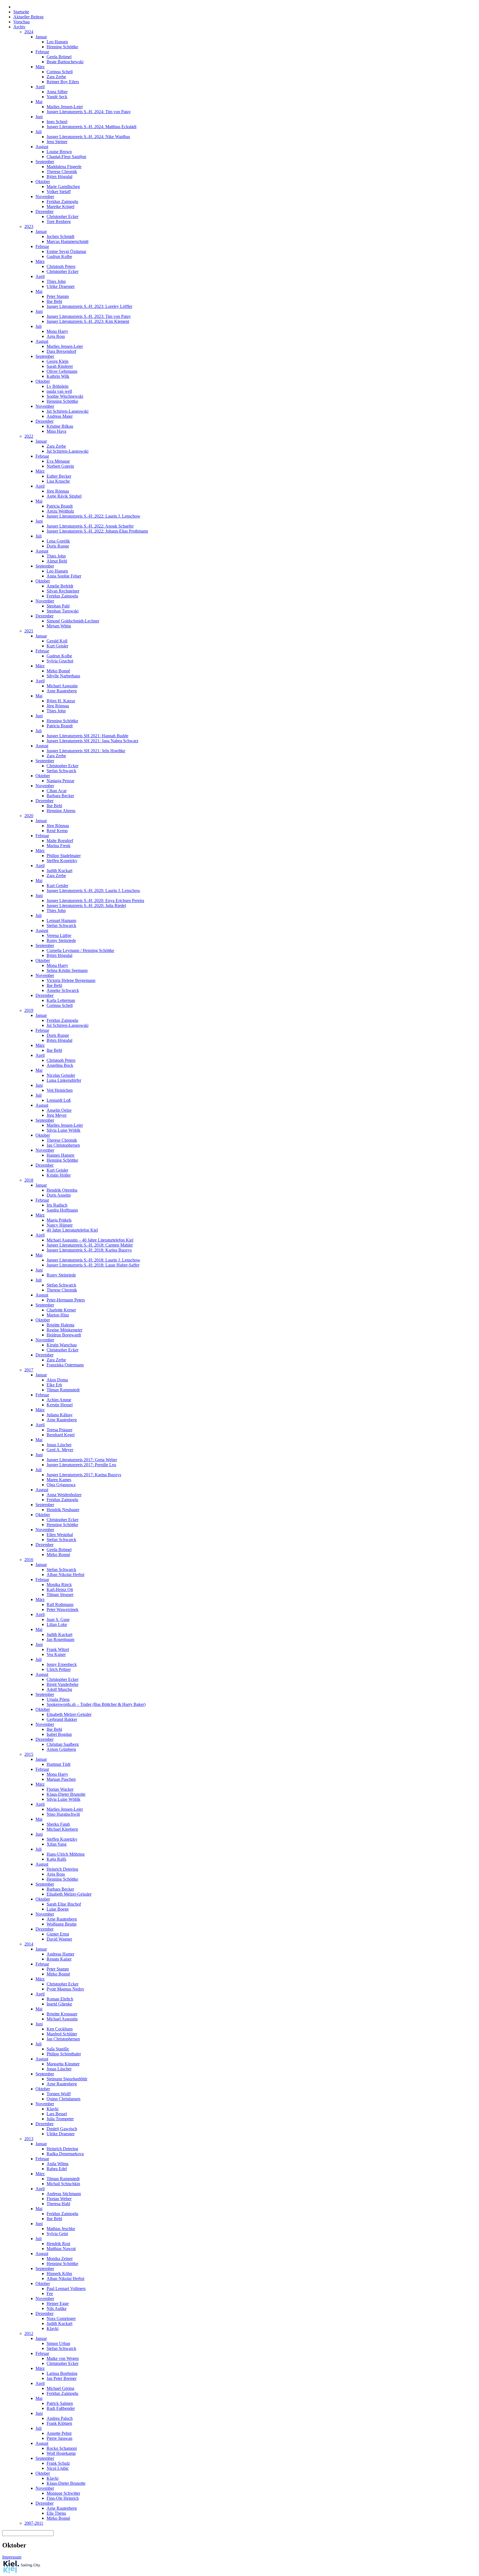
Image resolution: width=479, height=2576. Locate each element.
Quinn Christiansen (63, 2099)
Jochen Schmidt (60, 236)
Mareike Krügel (60, 207)
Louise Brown (59, 152)
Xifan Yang (57, 1844)
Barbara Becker (60, 796)
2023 (29, 226)
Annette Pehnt (59, 2433)
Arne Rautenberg (62, 691)
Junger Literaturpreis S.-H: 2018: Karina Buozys (89, 1250)
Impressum (12, 2557)
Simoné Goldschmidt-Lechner (73, 621)
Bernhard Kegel (61, 1435)
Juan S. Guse (58, 1619)
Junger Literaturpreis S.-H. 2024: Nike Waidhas (88, 137)
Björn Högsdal (59, 177)
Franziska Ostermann (65, 1365)
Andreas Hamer (60, 1954)
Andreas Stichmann (64, 2194)
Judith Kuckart (59, 871)
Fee (50, 2293)
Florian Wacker (60, 1789)
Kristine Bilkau (60, 426)
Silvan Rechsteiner (63, 591)
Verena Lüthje (59, 935)
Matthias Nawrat (61, 2249)
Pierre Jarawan (59, 2438)
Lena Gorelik (58, 541)
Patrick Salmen (60, 2403)
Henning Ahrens (61, 811)
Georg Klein (58, 361)
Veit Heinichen (60, 1090)
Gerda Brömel (59, 57)
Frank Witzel (58, 1649)
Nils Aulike (57, 2308)
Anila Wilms (58, 2164)
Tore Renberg (59, 221)
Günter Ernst (58, 1934)
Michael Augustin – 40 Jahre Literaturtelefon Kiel (90, 1240)
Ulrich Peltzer (59, 1669)
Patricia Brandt (60, 506)
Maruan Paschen (61, 1779)
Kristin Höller (59, 1175)
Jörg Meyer (57, 1115)
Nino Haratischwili (63, 1814)
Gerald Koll (57, 641)
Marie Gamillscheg (63, 187)
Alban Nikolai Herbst (65, 1575)
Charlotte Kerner (61, 1310)
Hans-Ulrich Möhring (66, 1854)
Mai (39, 102)
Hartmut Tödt (58, 1764)
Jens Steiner (57, 142)
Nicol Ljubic (58, 2468)
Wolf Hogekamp (61, 2453)
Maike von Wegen (63, 2358)
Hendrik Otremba (62, 1190)
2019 (29, 1010)
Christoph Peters (61, 266)
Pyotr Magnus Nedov (65, 1989)
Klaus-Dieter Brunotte (66, 1794)
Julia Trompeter (60, 2119)
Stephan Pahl (58, 606)
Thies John (56, 281)
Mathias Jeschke (61, 2229)
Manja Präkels (59, 1220)
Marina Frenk (58, 846)
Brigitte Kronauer (62, 2014)
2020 (29, 816)
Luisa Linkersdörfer (64, 1080)
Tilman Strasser (60, 1595)
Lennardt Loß (59, 1100)
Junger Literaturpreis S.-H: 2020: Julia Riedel (86, 905)
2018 (29, 1180)
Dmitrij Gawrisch (62, 2129)
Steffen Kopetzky (62, 861)
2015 (29, 1754)
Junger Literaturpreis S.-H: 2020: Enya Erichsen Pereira (95, 901)
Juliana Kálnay (60, 1415)
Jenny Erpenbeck (62, 1664)
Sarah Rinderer (60, 366)
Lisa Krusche (58, 481)
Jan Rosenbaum (60, 1639)
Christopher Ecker (63, 216)
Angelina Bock (60, 1065)
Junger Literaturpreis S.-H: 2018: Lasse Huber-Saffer (93, 1265)
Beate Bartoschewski (65, 62)
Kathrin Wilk (58, 376)
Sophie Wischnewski (65, 396)
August (42, 147)
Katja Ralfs (56, 1859)
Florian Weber (59, 2199)
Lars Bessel (57, 2114)
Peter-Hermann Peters (66, 1300)
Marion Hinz (58, 1315)
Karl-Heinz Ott (60, 1590)
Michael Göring (60, 2388)
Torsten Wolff (59, 2094)
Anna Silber (57, 92)
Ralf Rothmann (60, 1604)
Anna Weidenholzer (64, 1495)
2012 (29, 2333)
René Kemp (57, 831)
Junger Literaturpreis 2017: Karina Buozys (84, 1475)
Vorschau (21, 22)
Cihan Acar (57, 791)
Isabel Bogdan (59, 1734)
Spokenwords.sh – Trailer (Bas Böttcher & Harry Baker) (96, 1704)
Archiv (19, 27)
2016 (29, 1560)
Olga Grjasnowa (61, 1485)
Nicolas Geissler (61, 1075)
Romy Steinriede (61, 940)
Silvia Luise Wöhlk (63, 1130)
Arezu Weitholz (60, 511)
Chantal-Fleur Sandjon (66, 157)
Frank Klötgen (59, 2423)
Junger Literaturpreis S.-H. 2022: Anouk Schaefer (90, 526)
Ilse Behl (54, 301)
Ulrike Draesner (61, 286)
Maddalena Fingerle (64, 167)
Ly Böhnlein (58, 386)
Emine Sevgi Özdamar (66, 251)
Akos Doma (57, 1380)
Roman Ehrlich (60, 1999)
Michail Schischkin (63, 2184)
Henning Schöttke (62, 47)
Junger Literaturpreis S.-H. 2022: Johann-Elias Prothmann (97, 531)
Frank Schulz (58, 2463)
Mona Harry (57, 331)
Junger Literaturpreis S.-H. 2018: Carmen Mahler (90, 1245)
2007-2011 (34, 2523)
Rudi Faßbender (61, 2408)
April (40, 87)
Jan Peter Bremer (62, 2378)
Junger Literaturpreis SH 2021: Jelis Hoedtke (86, 751)
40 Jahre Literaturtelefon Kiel (72, 1230)
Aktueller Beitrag (28, 17)
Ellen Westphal (60, 1535)
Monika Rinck (59, 1585)
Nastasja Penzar (60, 781)
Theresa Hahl (58, 2204)
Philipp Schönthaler (64, 2054)
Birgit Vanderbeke (63, 1684)
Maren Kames (59, 1480)
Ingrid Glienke (59, 2004)
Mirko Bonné (58, 671)
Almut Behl (57, 561)
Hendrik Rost (58, 2244)
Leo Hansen (57, 42)
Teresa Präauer (59, 1430)
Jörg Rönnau (58, 491)
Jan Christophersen (63, 1145)
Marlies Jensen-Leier (65, 107)
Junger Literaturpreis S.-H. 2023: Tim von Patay (89, 316)
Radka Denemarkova (65, 2154)
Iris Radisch (57, 1205)
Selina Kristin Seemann (67, 970)
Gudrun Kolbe (59, 256)
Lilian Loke (57, 1624)
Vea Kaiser (56, 1654)
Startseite (21, 12)
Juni (39, 117)
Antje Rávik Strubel (64, 496)
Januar (41, 37)
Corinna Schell (60, 72)
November (45, 197)
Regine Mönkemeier (64, 1330)
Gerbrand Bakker (62, 1719)
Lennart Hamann (61, 920)
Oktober (43, 182)
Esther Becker (59, 476)
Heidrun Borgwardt (64, 1335)
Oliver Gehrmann (62, 371)
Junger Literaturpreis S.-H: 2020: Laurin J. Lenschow (93, 891)
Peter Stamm (58, 296)
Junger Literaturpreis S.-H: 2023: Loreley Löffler (89, 306)
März (40, 67)
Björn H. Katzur (61, 701)
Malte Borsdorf (60, 841)
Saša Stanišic (58, 2049)
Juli (39, 132)
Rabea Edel (57, 2169)
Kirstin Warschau (62, 1345)
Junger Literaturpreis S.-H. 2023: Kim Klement (88, 321)
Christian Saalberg (63, 1744)
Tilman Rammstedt (63, 1390)
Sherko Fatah (58, 1824)
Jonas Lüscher (59, 1445)
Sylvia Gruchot (60, 661)
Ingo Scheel (57, 122)
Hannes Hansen (60, 1155)
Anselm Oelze (59, 1110)
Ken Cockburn (60, 2029)
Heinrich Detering (62, 1869)
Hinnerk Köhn (59, 2274)
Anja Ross (56, 336)
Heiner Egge (58, 2303)
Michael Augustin (62, 686)
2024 (29, 32)
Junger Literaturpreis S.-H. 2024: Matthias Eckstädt (91, 127)
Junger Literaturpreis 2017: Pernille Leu (81, 1465)
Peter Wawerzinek (63, 1609)
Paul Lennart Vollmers (66, 2288)
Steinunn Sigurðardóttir (67, 2079)
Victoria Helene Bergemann (71, 980)
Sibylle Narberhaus (63, 676)
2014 (29, 1944)
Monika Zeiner (60, 2259)
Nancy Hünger (60, 1225)
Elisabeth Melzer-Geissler (69, 1714)
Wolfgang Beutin (62, 1924)
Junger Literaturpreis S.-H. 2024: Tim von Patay (89, 112)
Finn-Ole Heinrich (63, 2498)
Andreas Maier (60, 416)
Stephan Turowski (63, 611)
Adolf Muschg (59, 1689)
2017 (29, 1370)
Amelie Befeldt (60, 586)
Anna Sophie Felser (64, 576)
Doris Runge (58, 546)
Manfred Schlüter (62, 2034)
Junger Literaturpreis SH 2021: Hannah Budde (87, 736)
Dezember (44, 211)
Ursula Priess (58, 1699)
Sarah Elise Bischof (64, 1904)
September (45, 162)
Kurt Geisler (57, 646)
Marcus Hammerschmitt (67, 241)
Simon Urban (58, 2343)
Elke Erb (54, 1385)
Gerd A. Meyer (60, 1450)
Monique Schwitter (63, 2493)
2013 (29, 2139)
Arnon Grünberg (61, 1749)
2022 (29, 436)
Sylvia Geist (57, 2234)
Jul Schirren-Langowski (67, 411)
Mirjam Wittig (59, 626)
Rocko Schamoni (62, 2448)
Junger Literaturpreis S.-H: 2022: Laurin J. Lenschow (93, 516)
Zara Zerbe (56, 77)
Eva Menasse (58, 461)
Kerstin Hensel (60, 1405)
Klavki (53, 2109)
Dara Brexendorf (61, 351)
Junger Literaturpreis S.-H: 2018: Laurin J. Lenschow (93, 1260)
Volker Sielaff (59, 192)
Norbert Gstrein (60, 466)
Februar (42, 52)
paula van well (59, 391)
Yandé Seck (57, 97)
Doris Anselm (59, 1195)
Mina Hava (56, 431)
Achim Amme (59, 1400)
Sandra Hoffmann (62, 1210)
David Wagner (59, 1939)
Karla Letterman (61, 1000)
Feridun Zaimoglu (62, 202)
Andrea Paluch (60, 2418)
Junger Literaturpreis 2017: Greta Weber (82, 1460)
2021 (29, 631)
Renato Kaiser (59, 1959)
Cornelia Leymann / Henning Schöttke (80, 950)
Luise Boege (58, 1909)
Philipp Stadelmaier (64, 856)
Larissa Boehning (62, 2373)
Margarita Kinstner (63, 2064)
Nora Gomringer (61, 2318)
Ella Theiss (56, 2513)
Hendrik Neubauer (63, 1510)
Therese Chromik (62, 172)
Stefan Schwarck (61, 771)
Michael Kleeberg (62, 1829)
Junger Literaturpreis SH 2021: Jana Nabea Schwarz (92, 741)
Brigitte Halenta (60, 1325)
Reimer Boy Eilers (63, 82)
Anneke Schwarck (63, 990)
